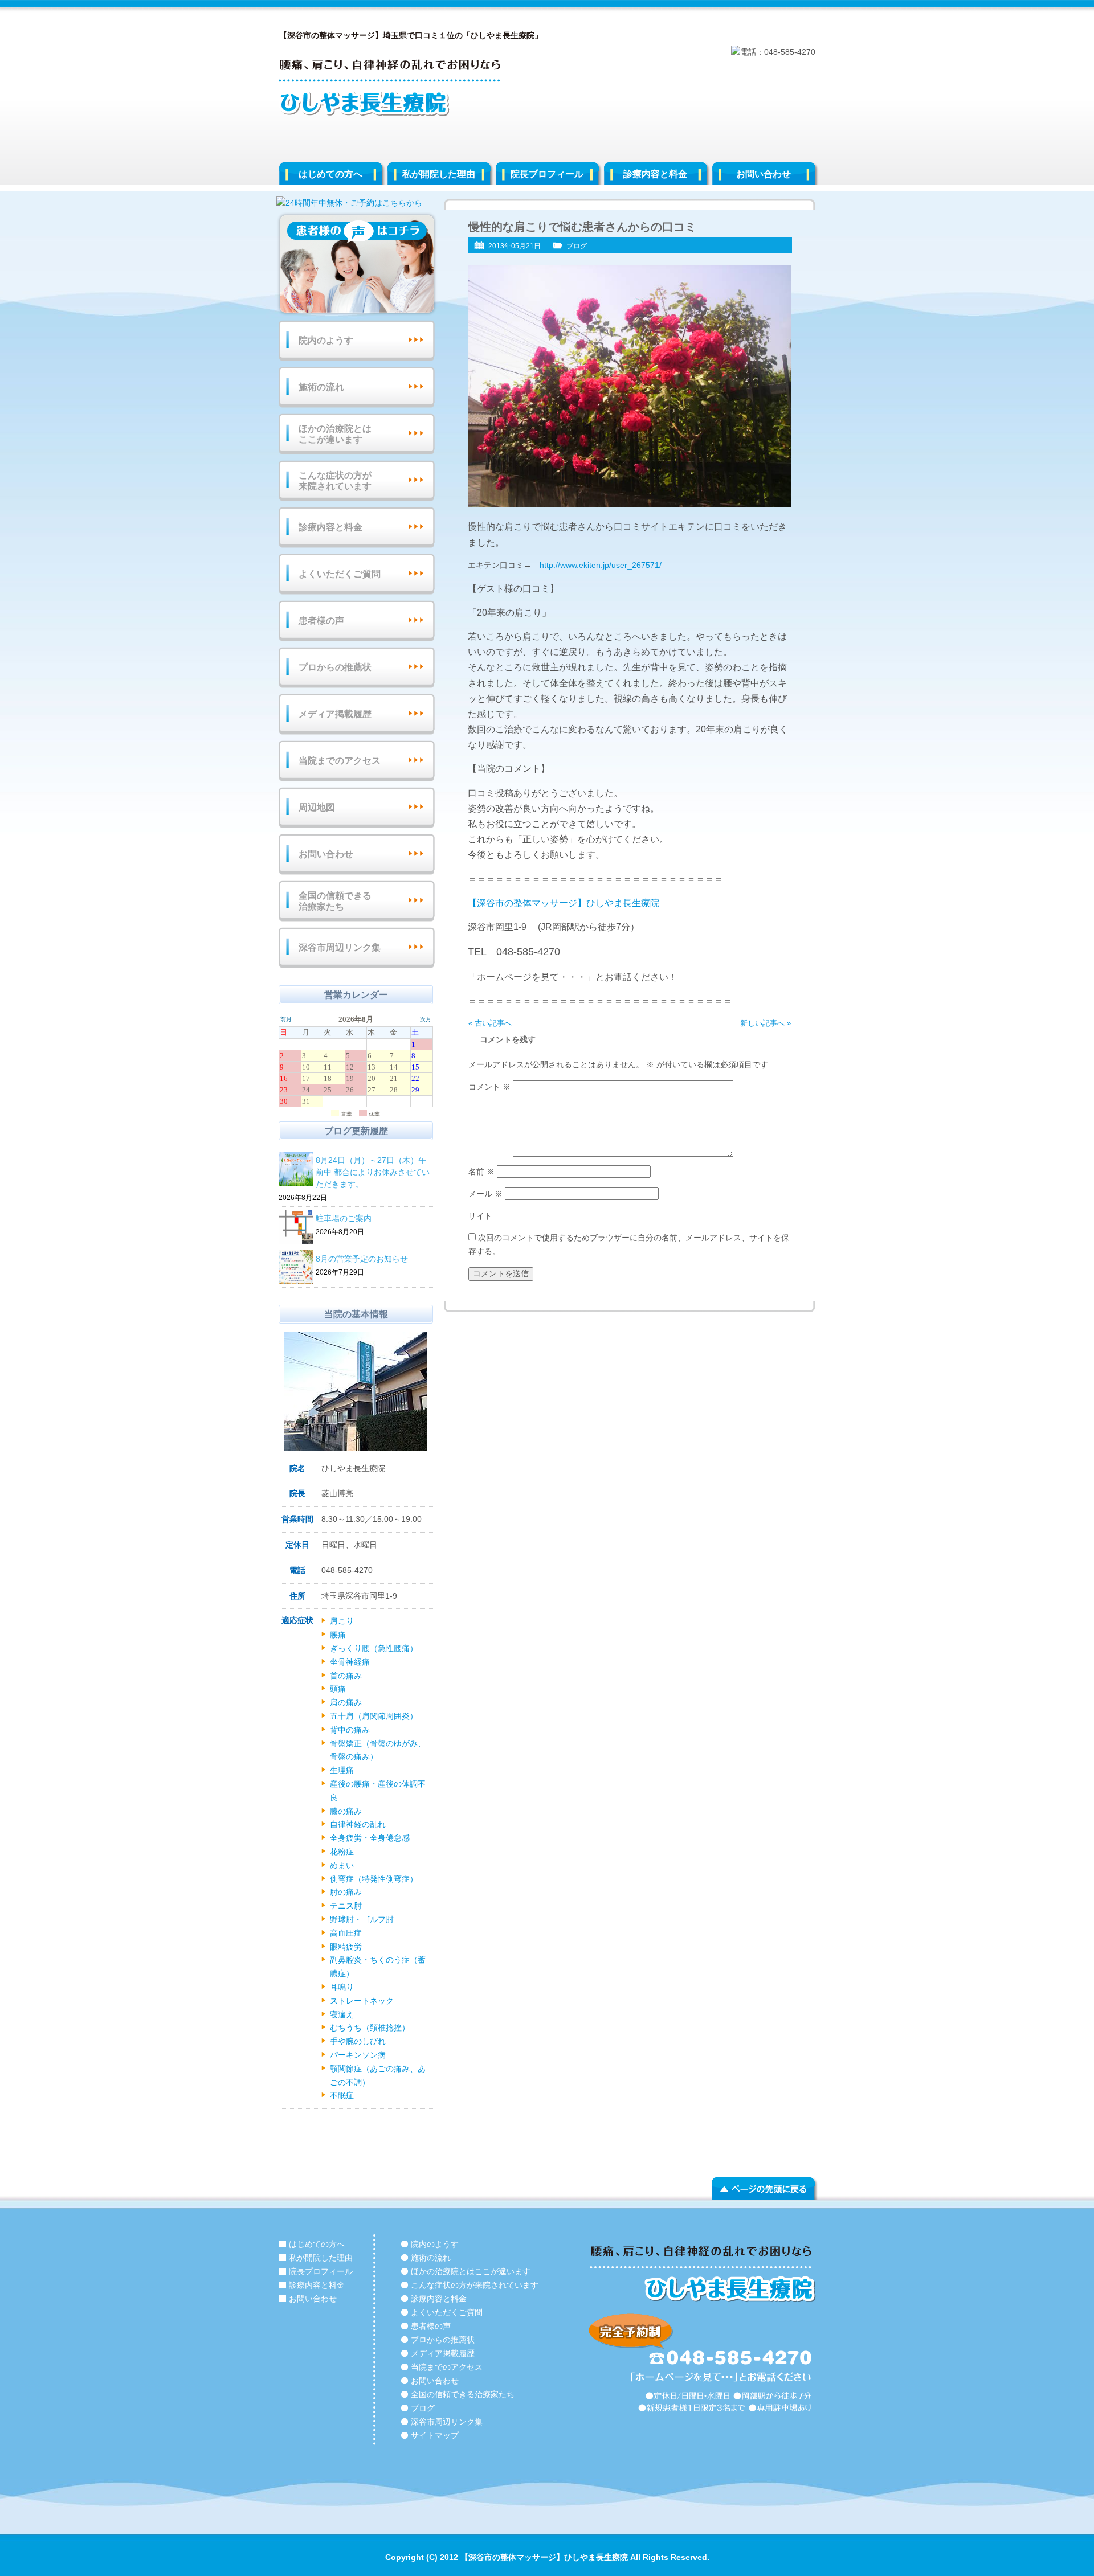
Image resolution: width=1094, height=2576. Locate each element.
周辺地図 (317, 807)
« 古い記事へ (490, 1023)
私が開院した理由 (439, 174)
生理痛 (342, 1770)
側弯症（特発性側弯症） (374, 1879)
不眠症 (342, 2095)
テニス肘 (346, 1906)
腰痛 (338, 1635)
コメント (489, 1087)
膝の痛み (346, 1811)
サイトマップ (435, 2435)
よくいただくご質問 (340, 574)
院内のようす (326, 340)
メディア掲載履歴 (335, 714)
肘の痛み (346, 1892)
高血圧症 (346, 1933)
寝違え (342, 2014)
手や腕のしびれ (358, 2041)
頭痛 (338, 1689)
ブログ (577, 246)
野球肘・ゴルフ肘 (362, 1919)
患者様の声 (321, 621)
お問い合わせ (764, 174)
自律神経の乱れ (358, 1824)
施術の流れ (321, 387)
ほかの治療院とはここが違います (335, 434)
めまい (342, 1865)
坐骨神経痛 (350, 1662)
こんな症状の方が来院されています (335, 481)
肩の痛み (346, 1702)
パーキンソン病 (358, 2055)
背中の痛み (350, 1730)
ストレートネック (362, 2001)
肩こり (342, 1621)
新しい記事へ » (766, 1023)
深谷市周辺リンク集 (340, 947)
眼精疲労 (346, 1947)
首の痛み (346, 1676)
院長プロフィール (547, 174)
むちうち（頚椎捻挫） (370, 2028)
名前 (481, 1172)
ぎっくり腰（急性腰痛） (374, 1648)
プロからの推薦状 (335, 667)
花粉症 (342, 1852)
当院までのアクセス (340, 761)
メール (485, 1194)
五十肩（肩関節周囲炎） (374, 1716)
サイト (480, 1216)
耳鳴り (342, 1987)
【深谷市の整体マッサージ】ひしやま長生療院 (564, 903)
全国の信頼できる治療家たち (335, 901)
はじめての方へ (330, 174)
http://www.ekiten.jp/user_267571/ (601, 565)
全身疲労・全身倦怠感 (370, 1838)
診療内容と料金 (655, 174)
